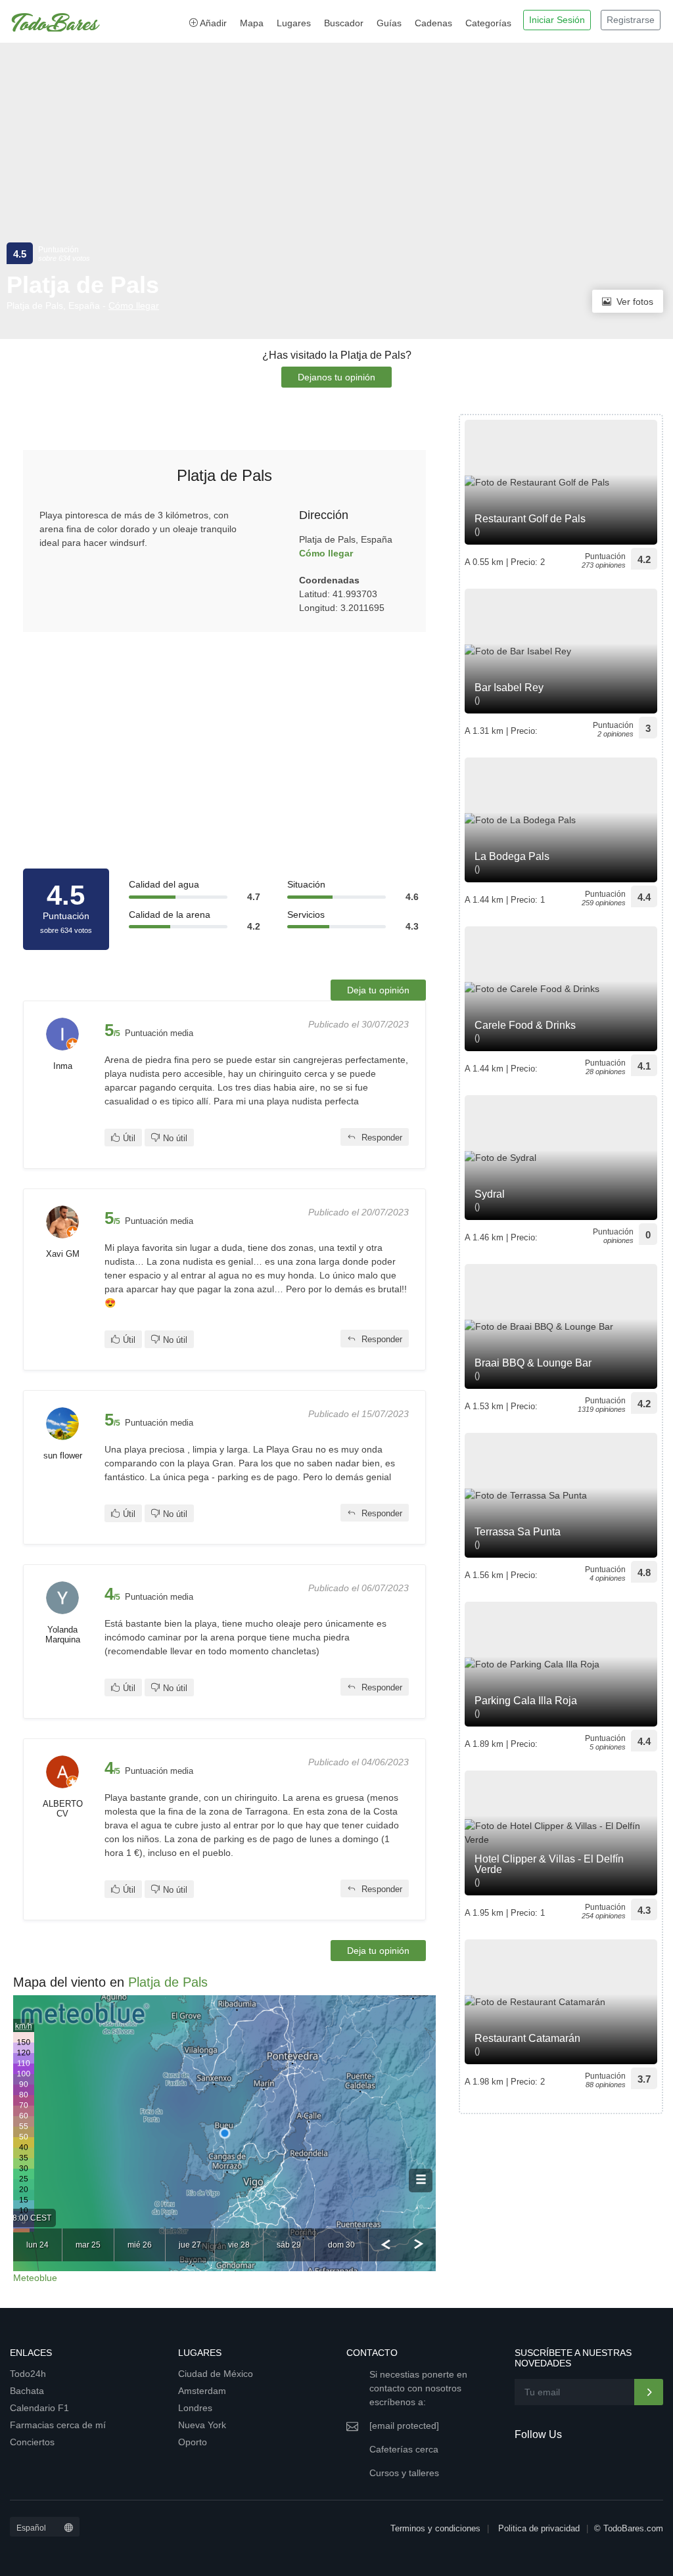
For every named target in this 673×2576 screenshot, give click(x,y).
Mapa (252, 23)
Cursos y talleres (404, 2473)
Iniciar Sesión (557, 20)
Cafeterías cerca (404, 2449)
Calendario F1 (39, 2408)
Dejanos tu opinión (336, 377)
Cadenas (433, 23)
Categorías (488, 23)
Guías (389, 23)
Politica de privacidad (539, 2528)
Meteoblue (35, 2278)
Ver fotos (635, 302)
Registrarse (631, 20)
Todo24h (28, 2374)
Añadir (212, 23)
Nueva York (202, 2425)
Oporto (193, 2442)
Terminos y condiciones (435, 2528)
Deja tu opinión (378, 990)
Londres (195, 2408)
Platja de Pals (168, 1982)
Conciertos (32, 2442)
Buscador (344, 23)
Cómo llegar (134, 305)
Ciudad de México (216, 2374)
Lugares (294, 23)
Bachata (27, 2391)
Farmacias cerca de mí (58, 2425)
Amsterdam (202, 2391)
